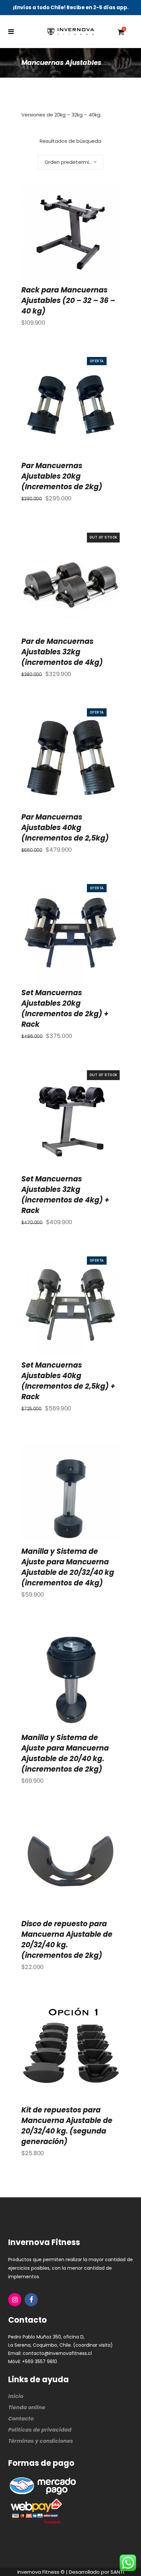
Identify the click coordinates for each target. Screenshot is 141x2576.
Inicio (16, 2396)
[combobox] (70, 162)
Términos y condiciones (41, 2441)
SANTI (117, 2572)
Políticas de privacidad (40, 2430)
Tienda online (27, 2407)
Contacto (21, 2419)
